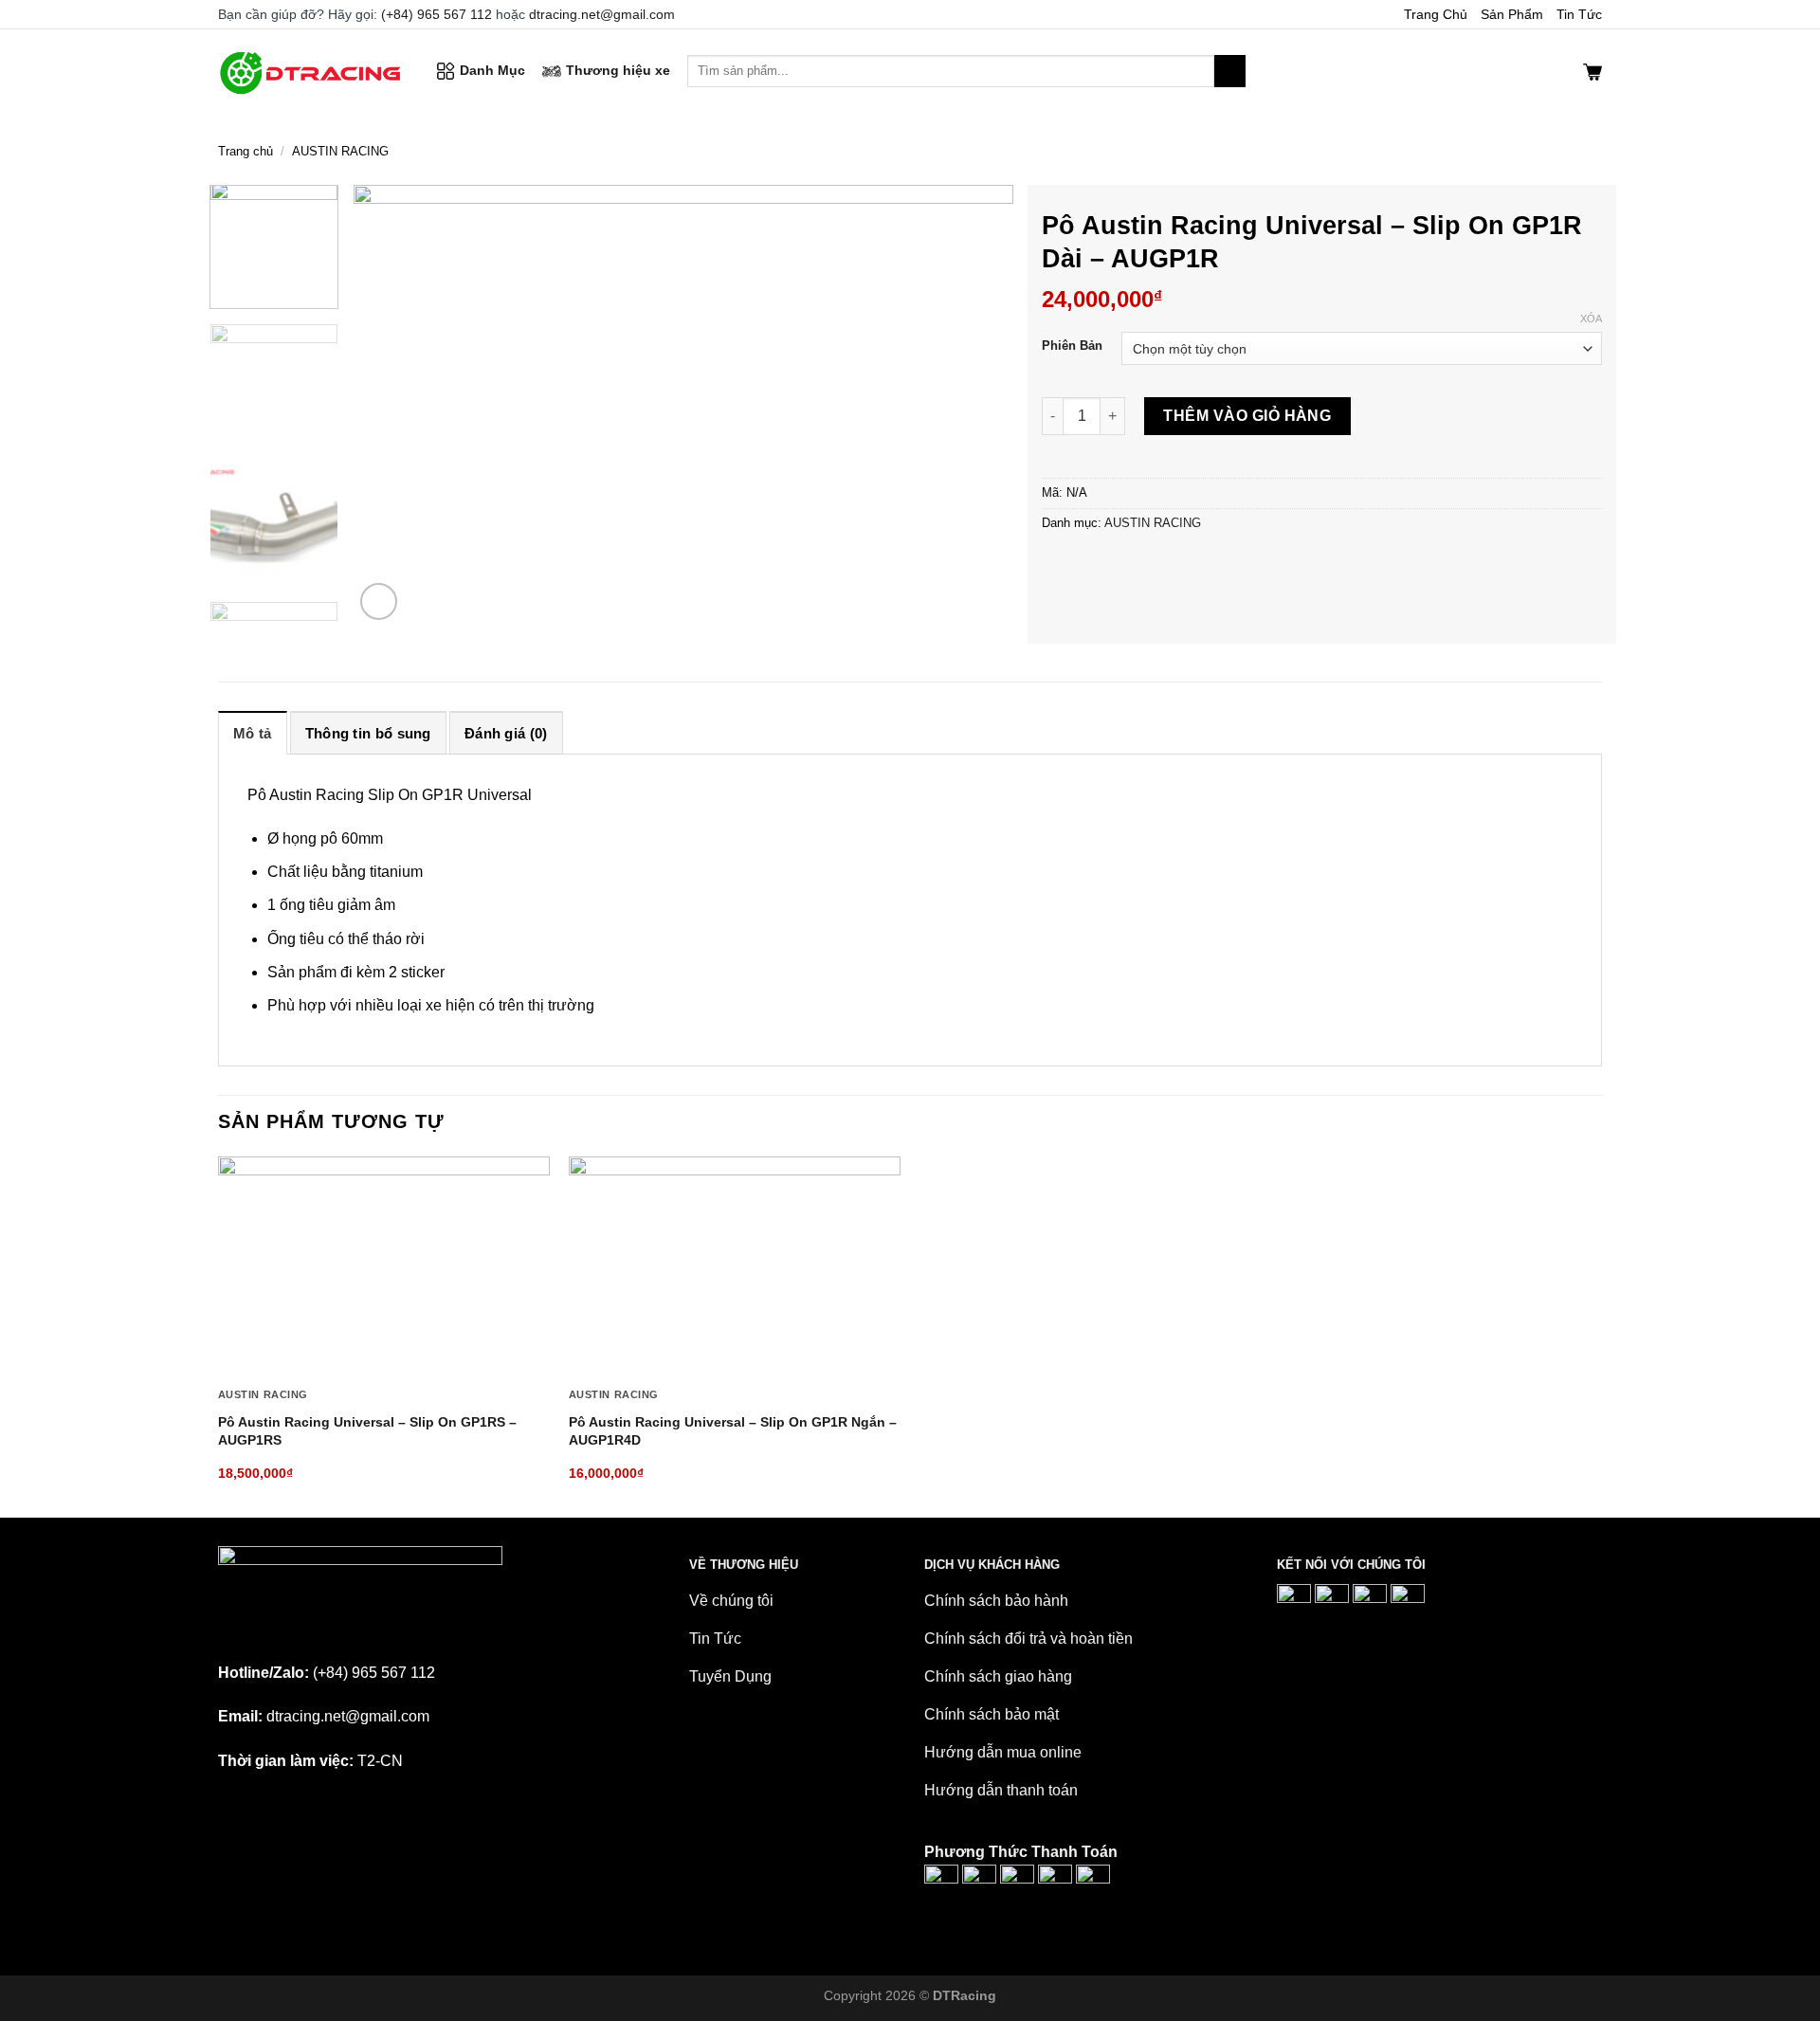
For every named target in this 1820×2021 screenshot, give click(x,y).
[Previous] (391, 405)
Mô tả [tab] (253, 733)
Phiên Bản (1072, 346)
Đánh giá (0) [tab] (506, 733)
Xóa (1591, 319)
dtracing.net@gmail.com (602, 14)
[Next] (976, 405)
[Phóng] (379, 601)
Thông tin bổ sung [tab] (368, 733)
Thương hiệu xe (618, 70)
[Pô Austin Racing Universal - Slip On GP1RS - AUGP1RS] (384, 1267)
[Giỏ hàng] (1592, 71)
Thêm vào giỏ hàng (1247, 416)
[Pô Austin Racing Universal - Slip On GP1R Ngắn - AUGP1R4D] (735, 1267)
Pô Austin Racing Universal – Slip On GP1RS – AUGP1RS (367, 1431)
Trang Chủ (1436, 14)
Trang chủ (246, 151)
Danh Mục (492, 70)
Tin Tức (1579, 14)
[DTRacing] (313, 71)
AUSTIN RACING (340, 151)
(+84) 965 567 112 (437, 14)
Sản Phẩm (1512, 14)
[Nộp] (1230, 71)
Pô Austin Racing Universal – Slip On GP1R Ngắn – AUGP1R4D (733, 1431)
